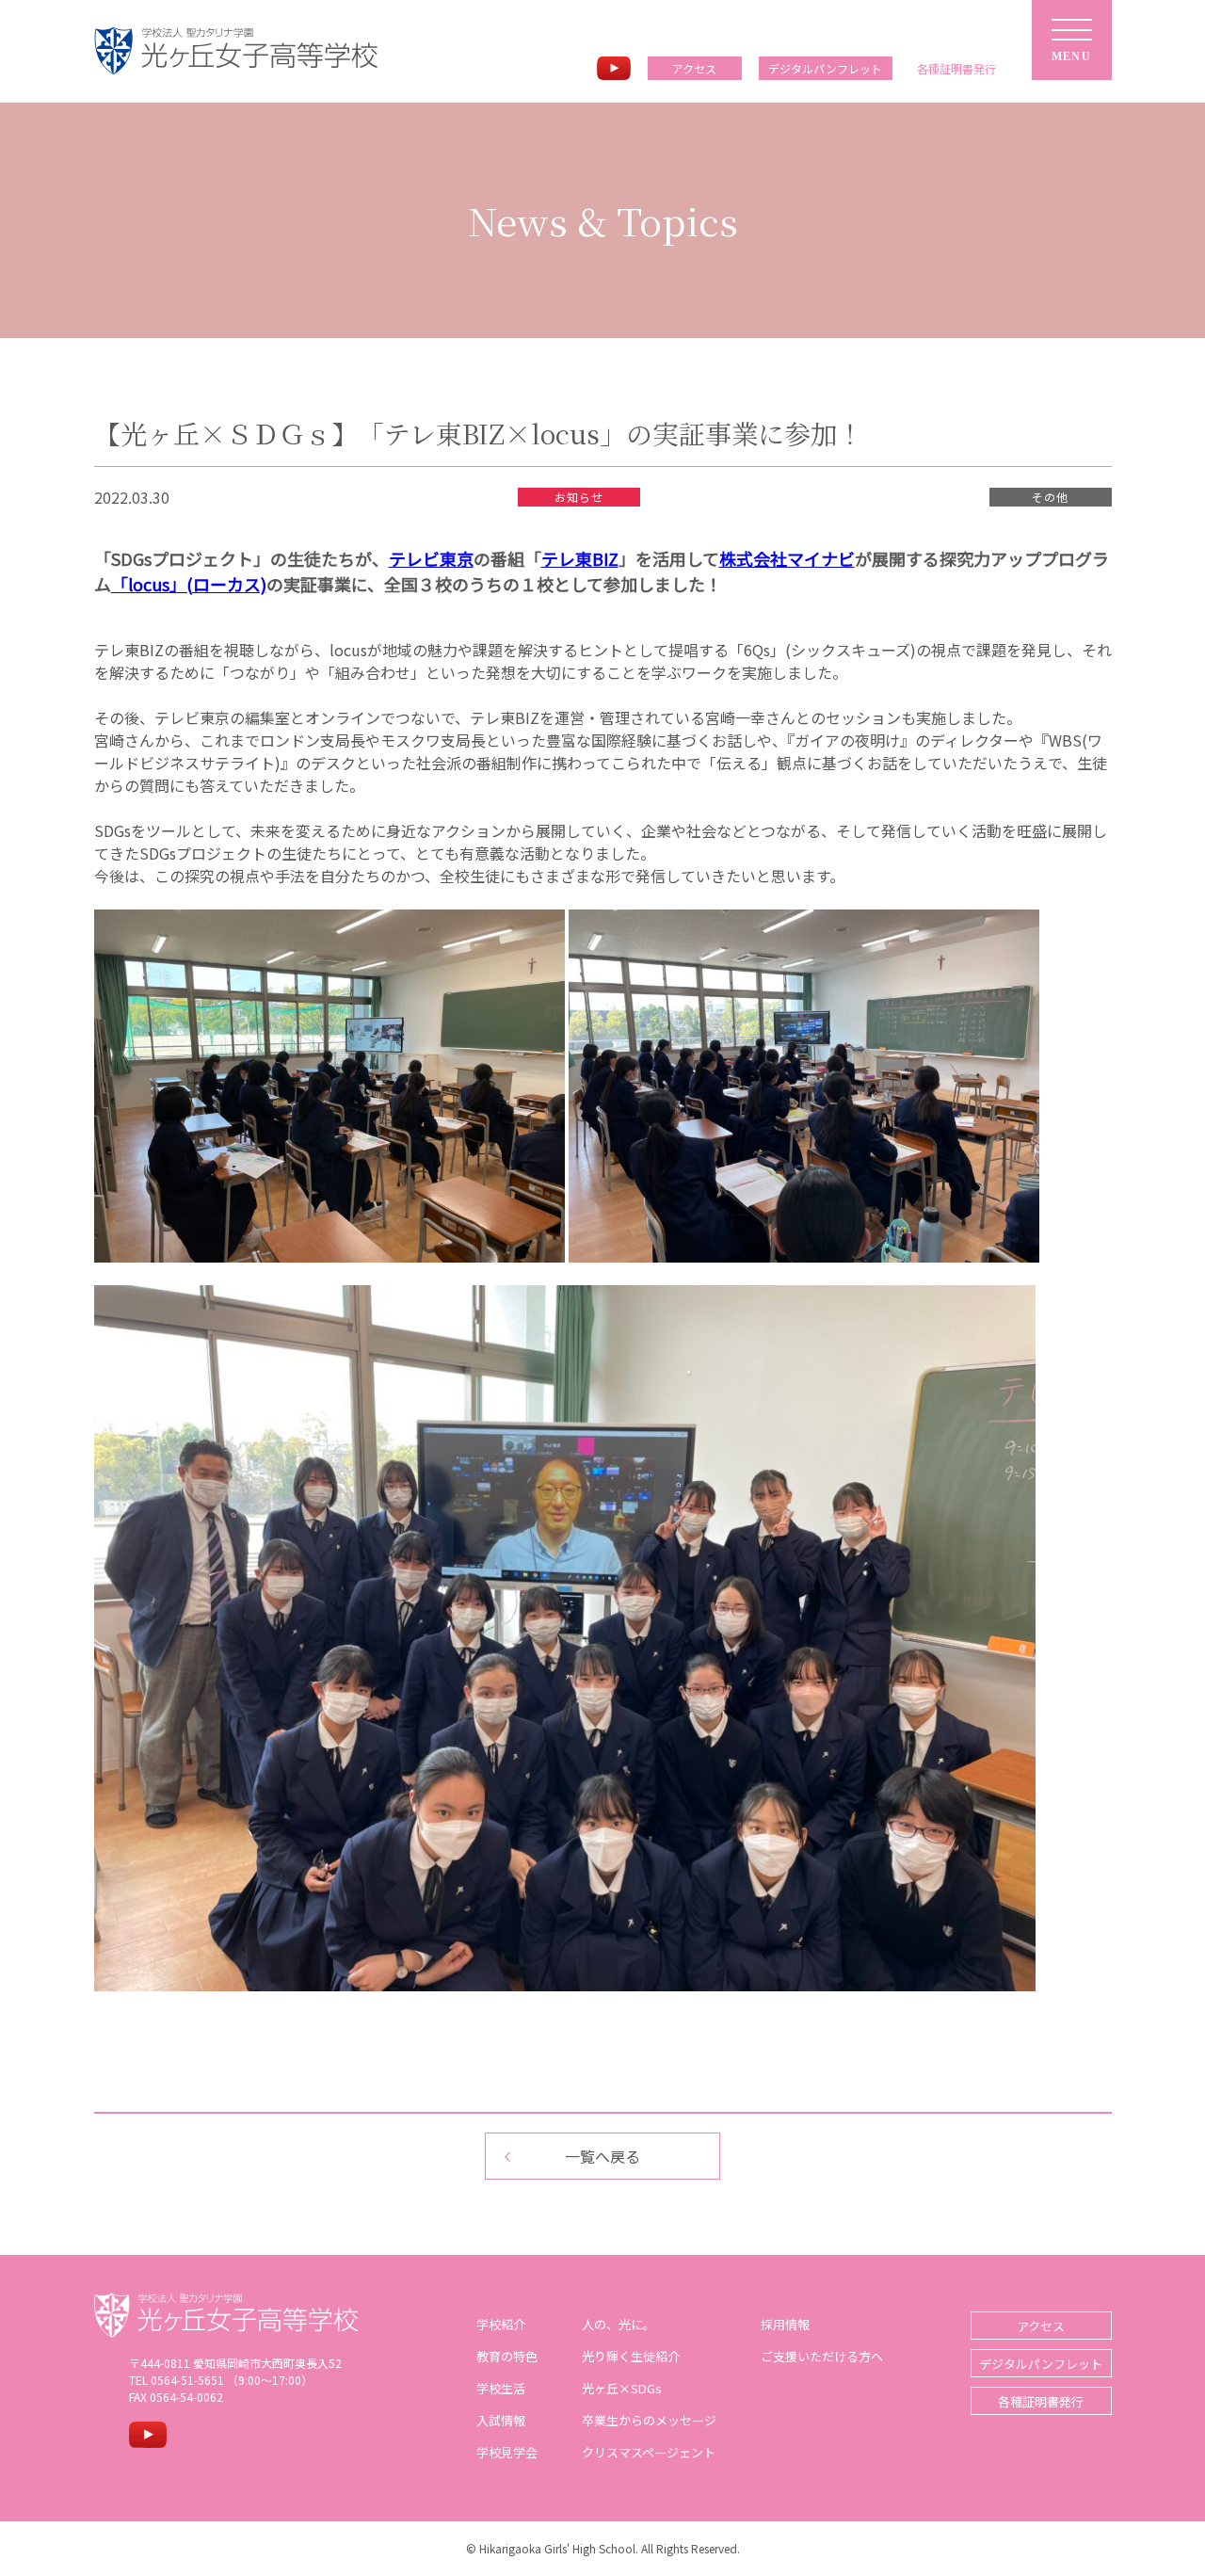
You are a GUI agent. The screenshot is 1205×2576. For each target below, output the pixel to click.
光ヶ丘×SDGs (622, 2388)
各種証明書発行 (1041, 2401)
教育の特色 (507, 2356)
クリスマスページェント (649, 2452)
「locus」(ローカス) (189, 584)
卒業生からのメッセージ (649, 2420)
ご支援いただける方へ (822, 2356)
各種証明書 (956, 68)
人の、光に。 (619, 2324)
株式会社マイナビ (787, 558)
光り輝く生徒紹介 (631, 2356)
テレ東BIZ (580, 558)
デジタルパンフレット (825, 68)
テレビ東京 (431, 558)
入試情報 (501, 2420)
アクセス (694, 68)
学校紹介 (501, 2324)
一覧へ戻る (602, 2156)
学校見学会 (507, 2452)
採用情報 (785, 2324)
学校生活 (501, 2388)
